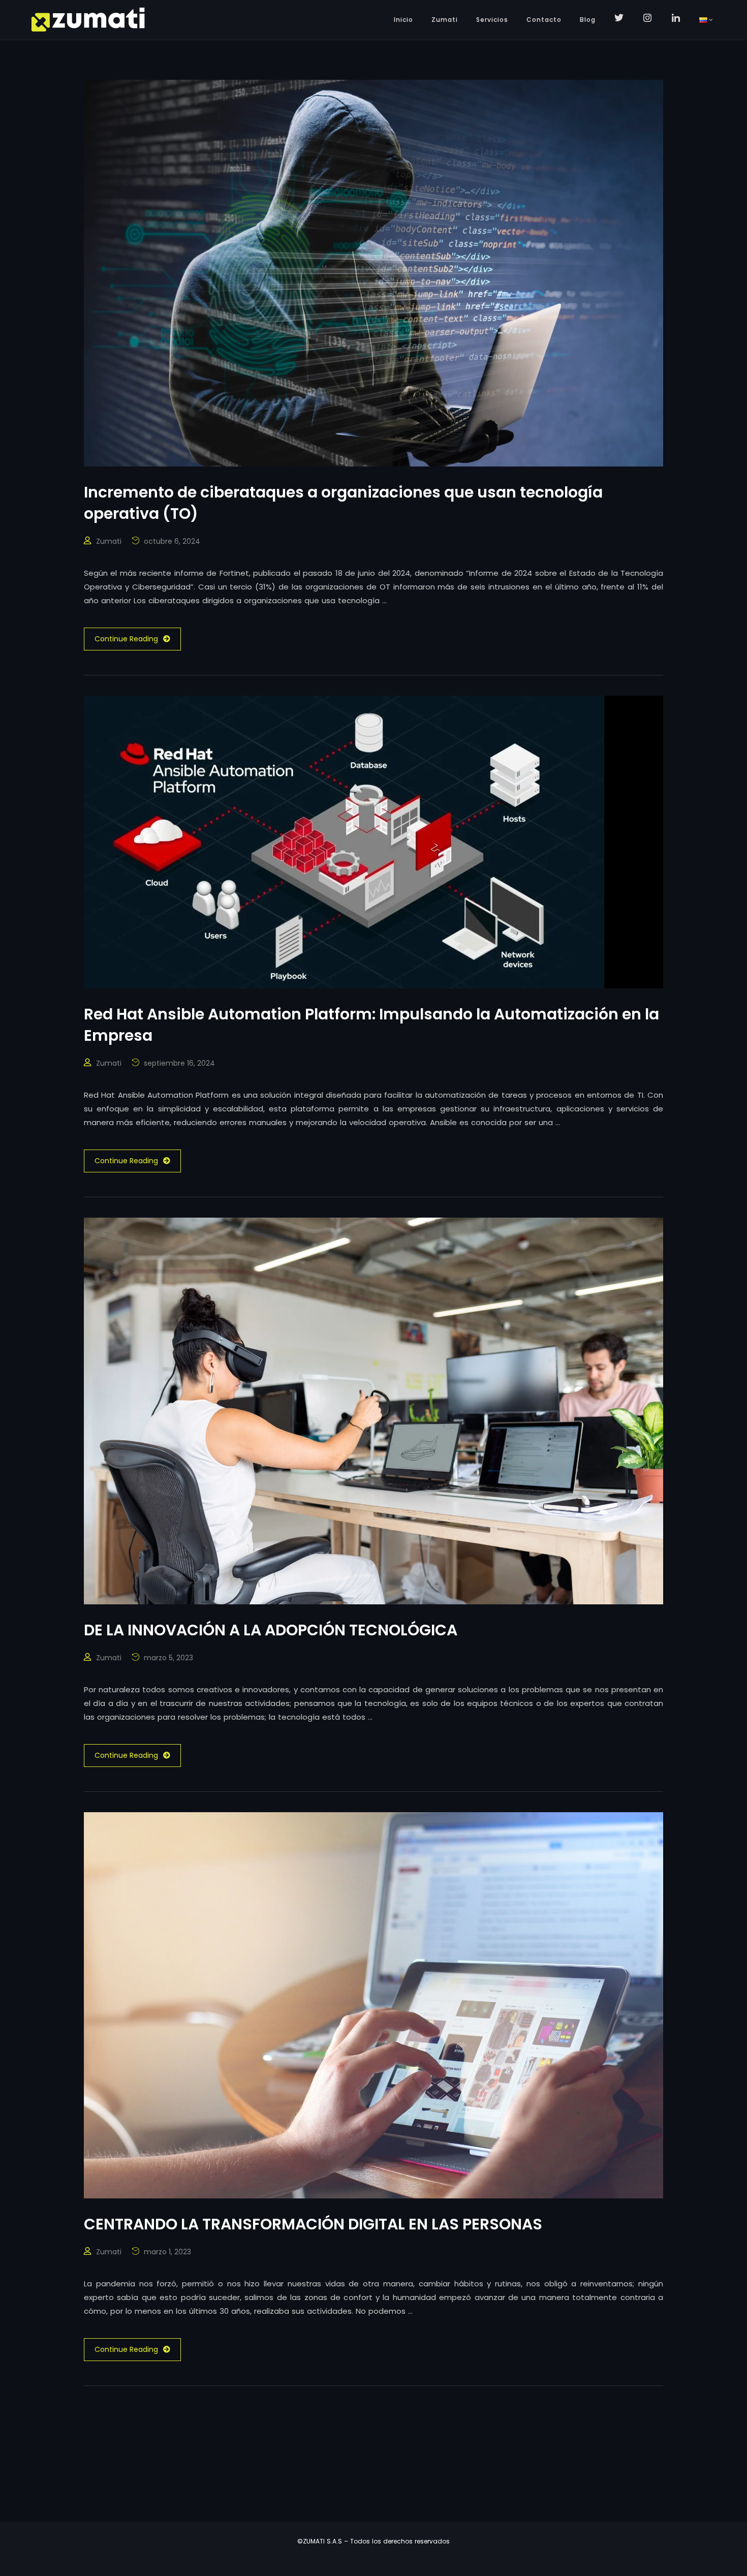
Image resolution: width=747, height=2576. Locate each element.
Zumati (445, 20)
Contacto (544, 20)
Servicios (492, 20)
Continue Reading (126, 639)
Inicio (403, 20)
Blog (588, 20)
